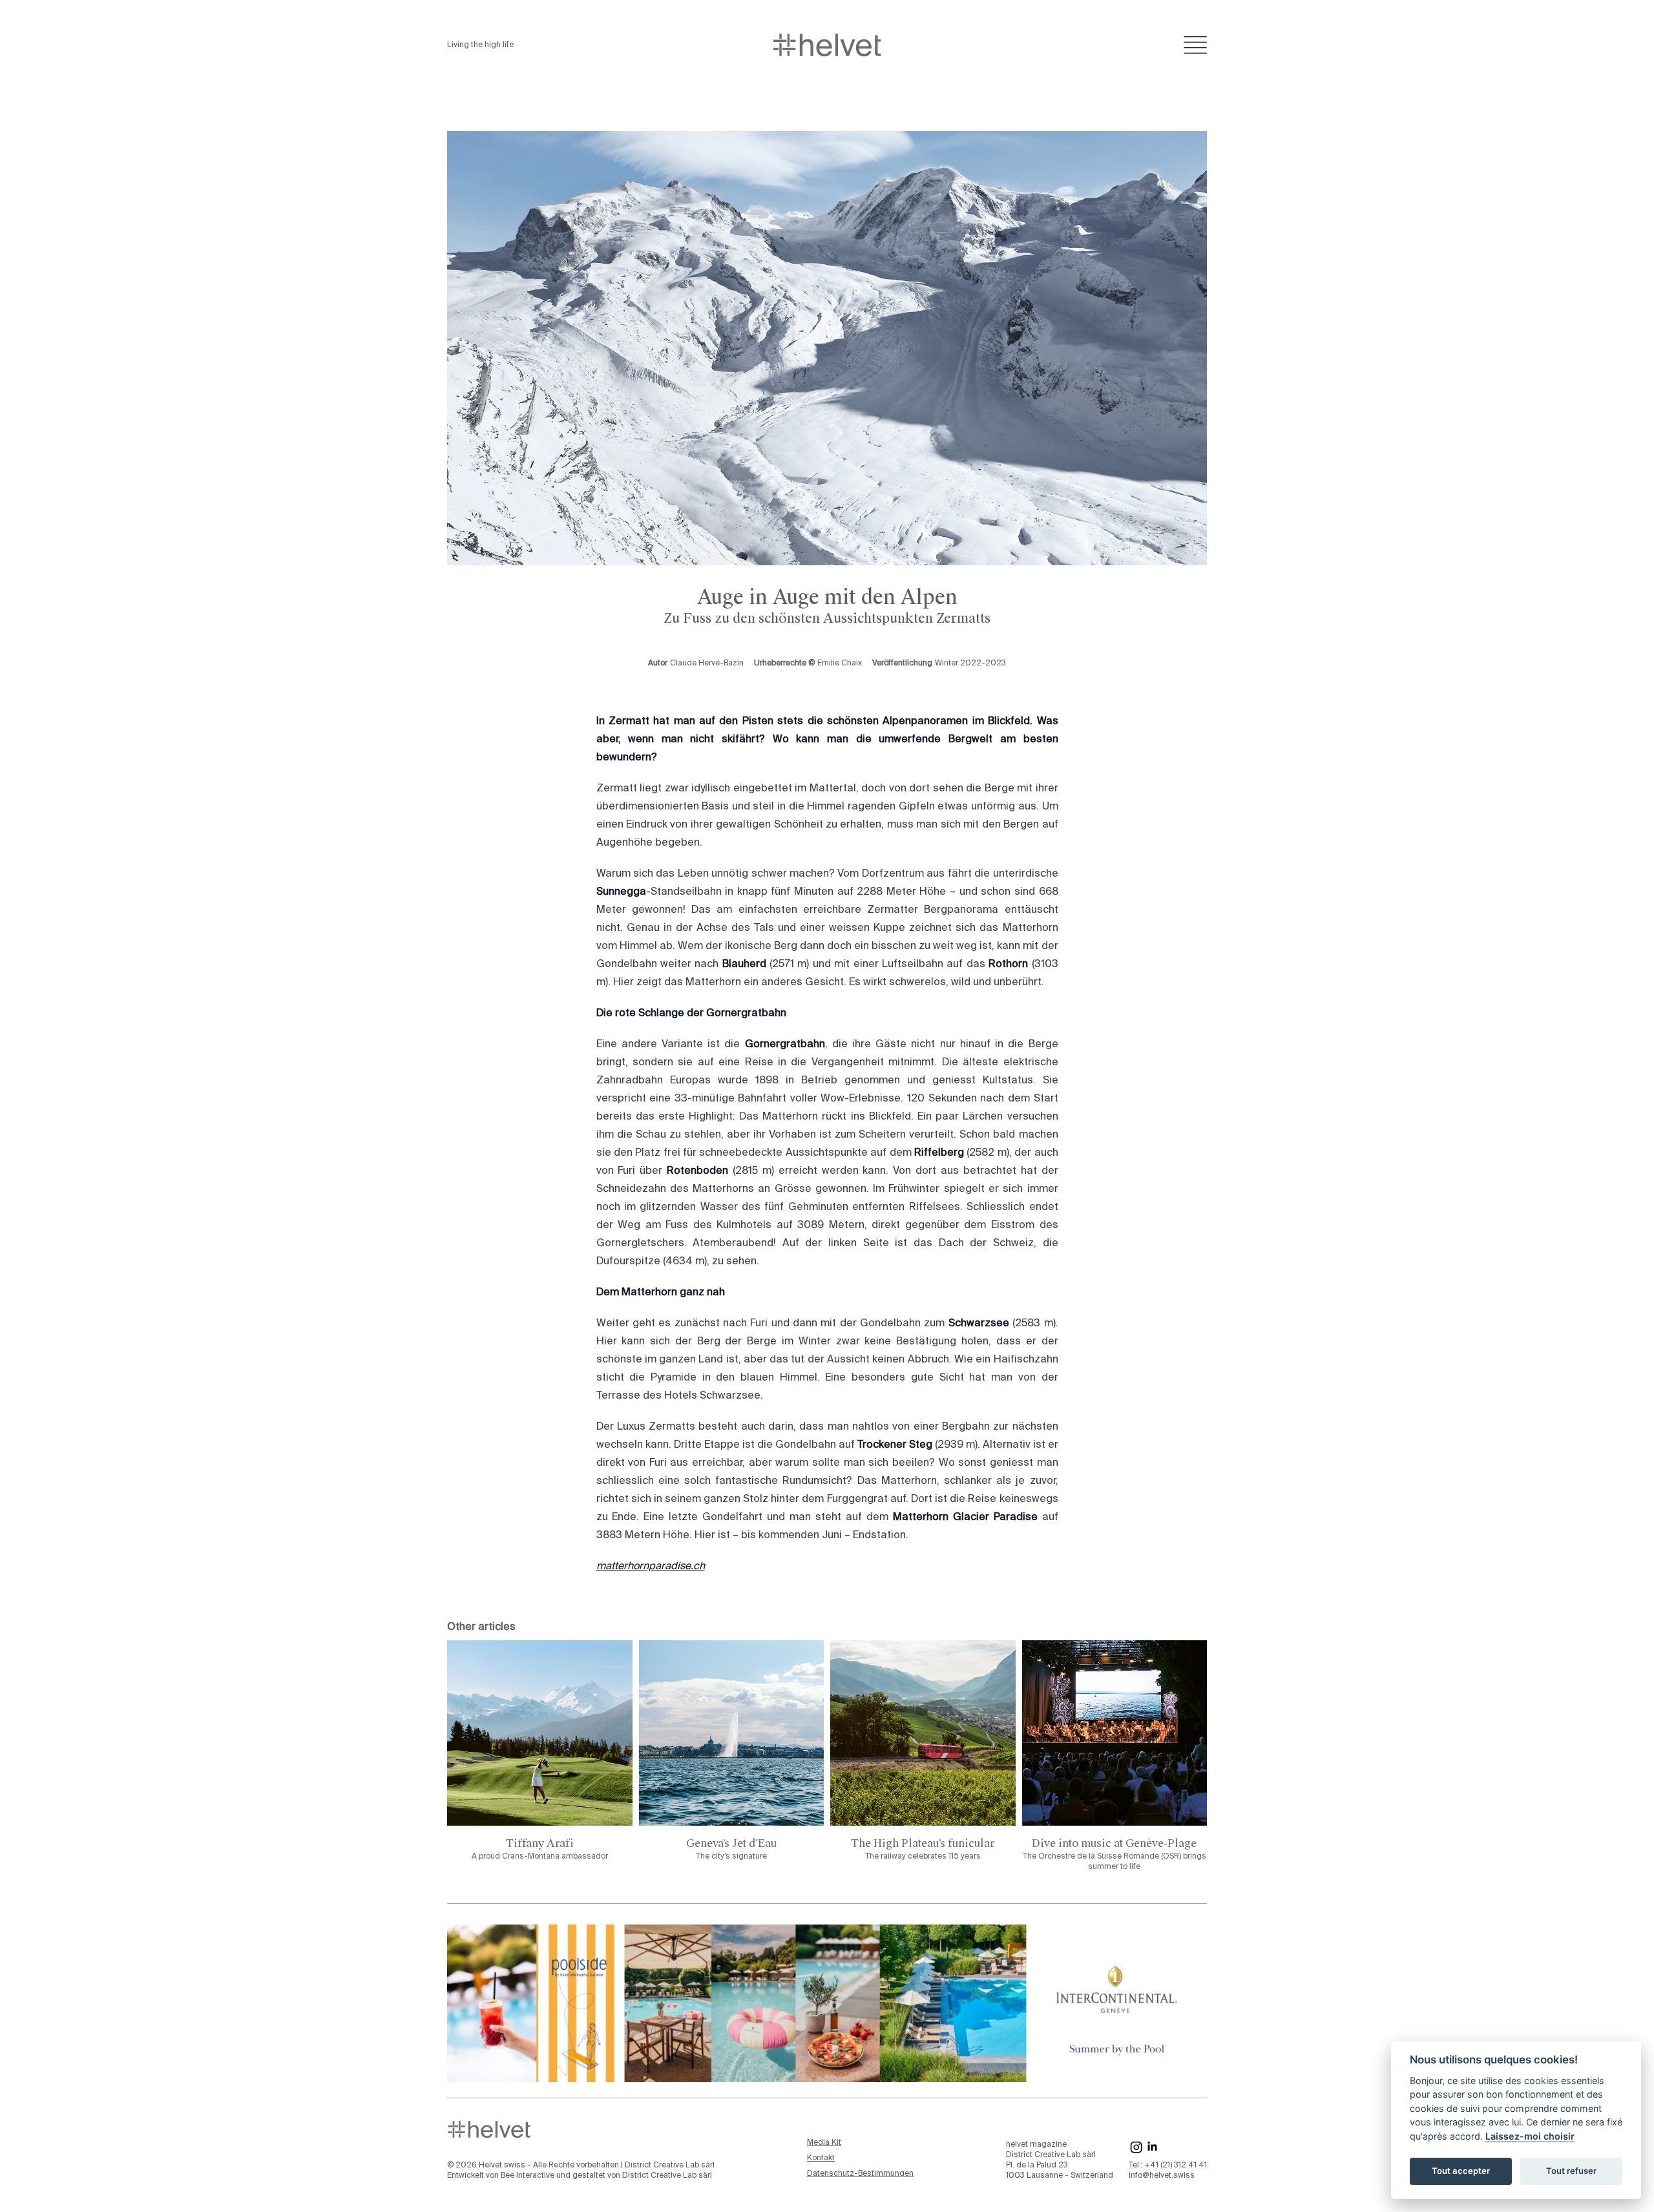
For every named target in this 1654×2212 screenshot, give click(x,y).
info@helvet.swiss (1162, 2176)
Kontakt (821, 2158)
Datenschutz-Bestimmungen (860, 2174)
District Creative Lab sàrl (670, 2165)
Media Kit (824, 2143)
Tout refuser (1571, 2171)
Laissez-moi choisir (1530, 2136)
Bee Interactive (528, 2176)
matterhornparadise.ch (651, 1567)
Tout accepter (1461, 2171)
